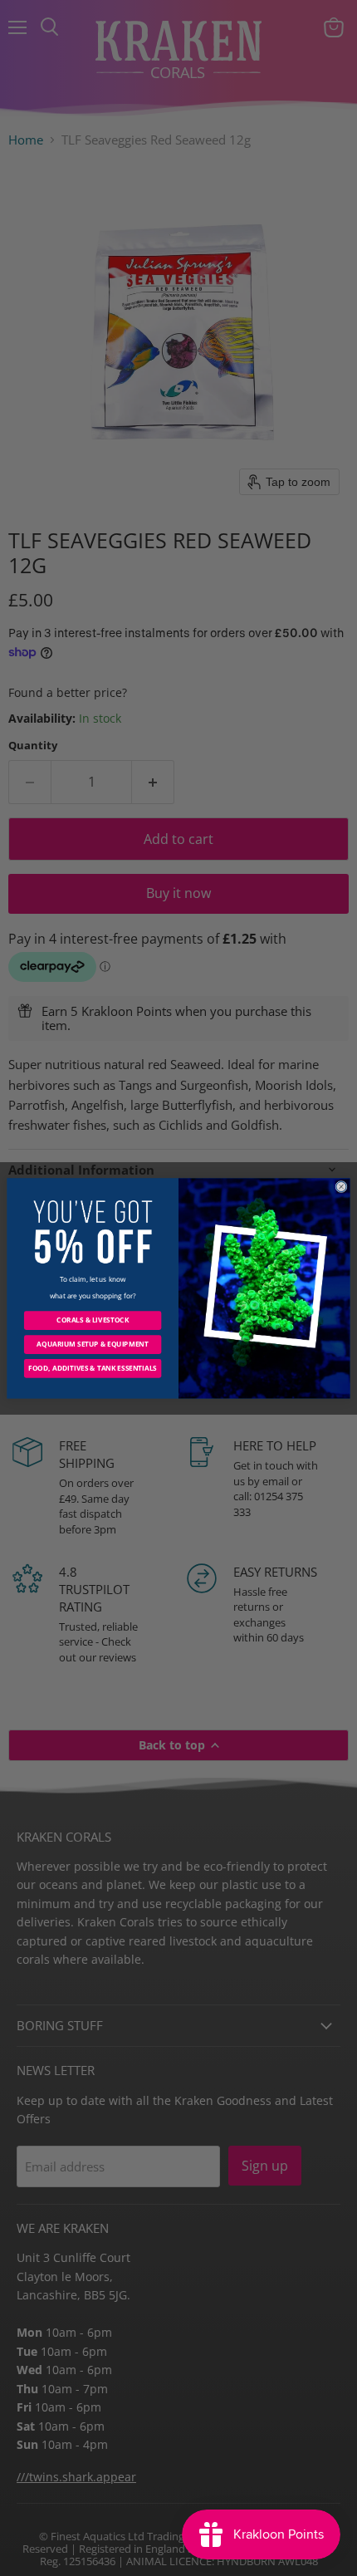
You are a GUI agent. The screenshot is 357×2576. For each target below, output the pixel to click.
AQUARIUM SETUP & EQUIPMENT (92, 1344)
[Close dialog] (341, 1186)
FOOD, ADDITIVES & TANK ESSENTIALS (93, 1368)
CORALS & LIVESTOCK (93, 1320)
